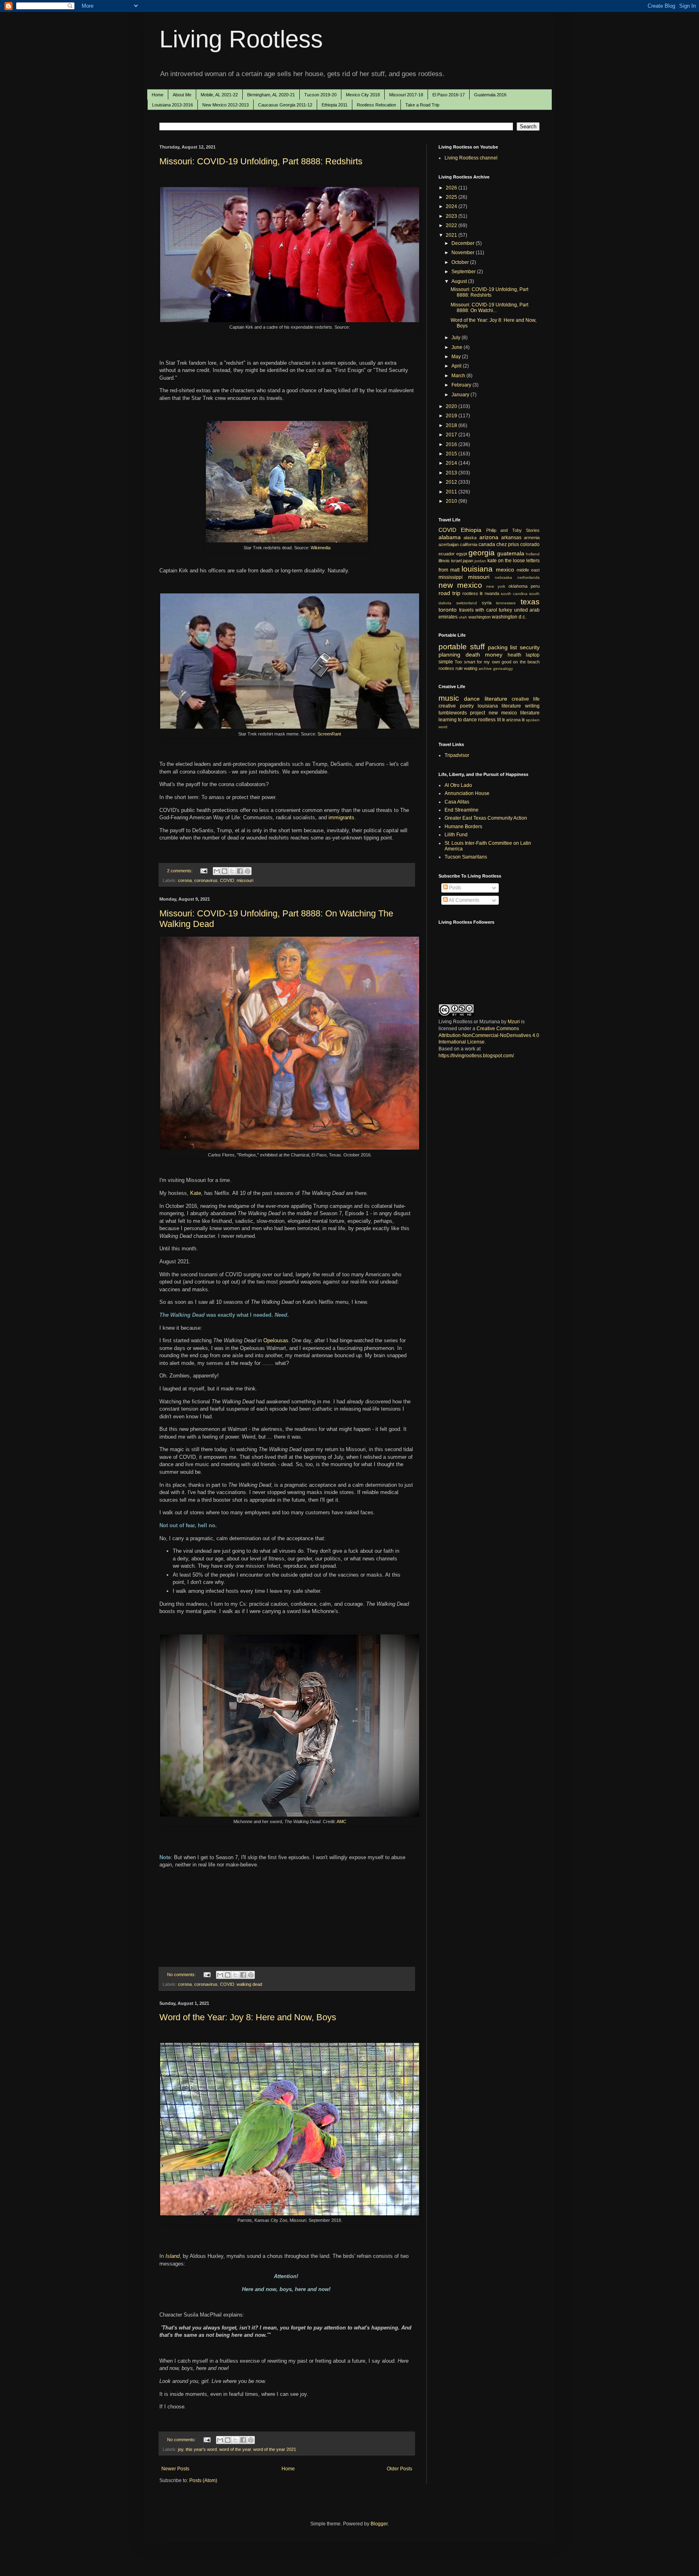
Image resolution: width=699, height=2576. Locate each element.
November (464, 253)
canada (487, 544)
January (461, 395)
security (530, 647)
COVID (227, 880)
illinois (444, 561)
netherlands (528, 577)
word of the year (235, 2449)
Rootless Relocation (376, 105)
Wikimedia (321, 548)
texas (530, 602)
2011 (452, 492)
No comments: (182, 1975)
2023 (452, 216)
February (462, 385)
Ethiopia (471, 530)
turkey (505, 610)
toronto (448, 610)
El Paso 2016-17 (449, 95)
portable (453, 647)
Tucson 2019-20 (320, 95)
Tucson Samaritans (466, 857)
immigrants (341, 817)
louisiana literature (500, 706)
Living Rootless (241, 39)
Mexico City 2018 (363, 95)
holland (533, 554)
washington (480, 617)
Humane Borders (463, 827)
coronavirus (206, 880)
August (460, 281)
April (457, 366)
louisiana (477, 569)
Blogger (379, 2524)
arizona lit (515, 720)
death (473, 655)
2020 (452, 406)
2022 (452, 225)
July (456, 338)
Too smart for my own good (483, 662)
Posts (454, 888)
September (464, 272)
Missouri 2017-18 (406, 95)
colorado (530, 544)
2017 (452, 435)
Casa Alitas (457, 802)
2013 (452, 473)
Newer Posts (175, 2469)
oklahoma (518, 586)
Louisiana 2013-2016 (173, 105)
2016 (452, 444)
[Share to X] (232, 871)
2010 (452, 501)
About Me (182, 95)
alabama (450, 537)
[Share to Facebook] (240, 871)
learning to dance (458, 720)
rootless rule (451, 668)
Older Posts (399, 2469)
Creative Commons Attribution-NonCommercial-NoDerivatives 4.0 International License (489, 1035)
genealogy (503, 668)
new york (496, 586)
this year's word (201, 2449)
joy (181, 2449)
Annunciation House (467, 793)
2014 (452, 463)
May (457, 357)
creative (447, 706)
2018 (452, 425)
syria (487, 603)
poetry (467, 706)
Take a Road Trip (422, 105)
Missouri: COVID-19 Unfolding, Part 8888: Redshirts (261, 161)
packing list (503, 647)
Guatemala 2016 (490, 95)
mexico (505, 570)
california (469, 544)
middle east (528, 570)
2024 (452, 206)
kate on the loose (506, 561)
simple (446, 662)
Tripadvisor (457, 755)
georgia (482, 553)
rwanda (492, 593)
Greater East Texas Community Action (486, 818)
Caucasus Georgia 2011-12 (285, 105)
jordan (480, 561)
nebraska (503, 577)
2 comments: (180, 871)
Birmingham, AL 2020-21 (271, 95)
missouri (245, 880)
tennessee (506, 603)
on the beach (526, 662)
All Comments (464, 900)
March (459, 376)
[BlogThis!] (225, 871)
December (464, 243)
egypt (462, 554)
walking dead (249, 1984)
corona (185, 880)
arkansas (511, 538)
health (515, 655)
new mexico (460, 585)
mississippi (451, 577)
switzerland (467, 603)
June (458, 347)
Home (158, 95)
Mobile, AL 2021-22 (219, 95)
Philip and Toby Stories (513, 530)
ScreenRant (329, 734)
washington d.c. (509, 617)
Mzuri (514, 1022)
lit (503, 720)
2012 (452, 482)
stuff (477, 647)
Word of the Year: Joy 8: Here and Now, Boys (248, 2017)
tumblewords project (462, 713)
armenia (532, 538)
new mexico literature (514, 713)
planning (449, 655)
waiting (471, 668)
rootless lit (472, 593)
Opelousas (276, 1340)
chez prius (508, 544)
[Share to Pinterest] (248, 871)
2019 (452, 416)
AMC (341, 1821)
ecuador (447, 554)
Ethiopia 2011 (335, 105)
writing (532, 706)
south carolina (514, 594)
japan (468, 561)
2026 (452, 188)
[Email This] (217, 871)
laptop (533, 655)
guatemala (511, 553)
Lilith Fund (456, 835)
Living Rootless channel (471, 158)
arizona (489, 537)
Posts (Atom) (203, 2480)
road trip (449, 593)
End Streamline (462, 810)
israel (456, 561)
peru (535, 586)
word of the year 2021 (275, 2449)
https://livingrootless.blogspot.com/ (476, 1056)
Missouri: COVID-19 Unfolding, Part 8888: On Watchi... (489, 308)
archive (485, 668)
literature (496, 699)
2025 (452, 197)
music (449, 698)
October (461, 262)
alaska (470, 538)
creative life (526, 699)
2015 (452, 454)
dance (472, 699)
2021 (452, 235)
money (494, 655)
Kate (196, 1193)
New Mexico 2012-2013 (226, 105)
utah (463, 617)
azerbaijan (449, 544)
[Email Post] (203, 871)
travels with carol (478, 610)
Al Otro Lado (458, 785)
